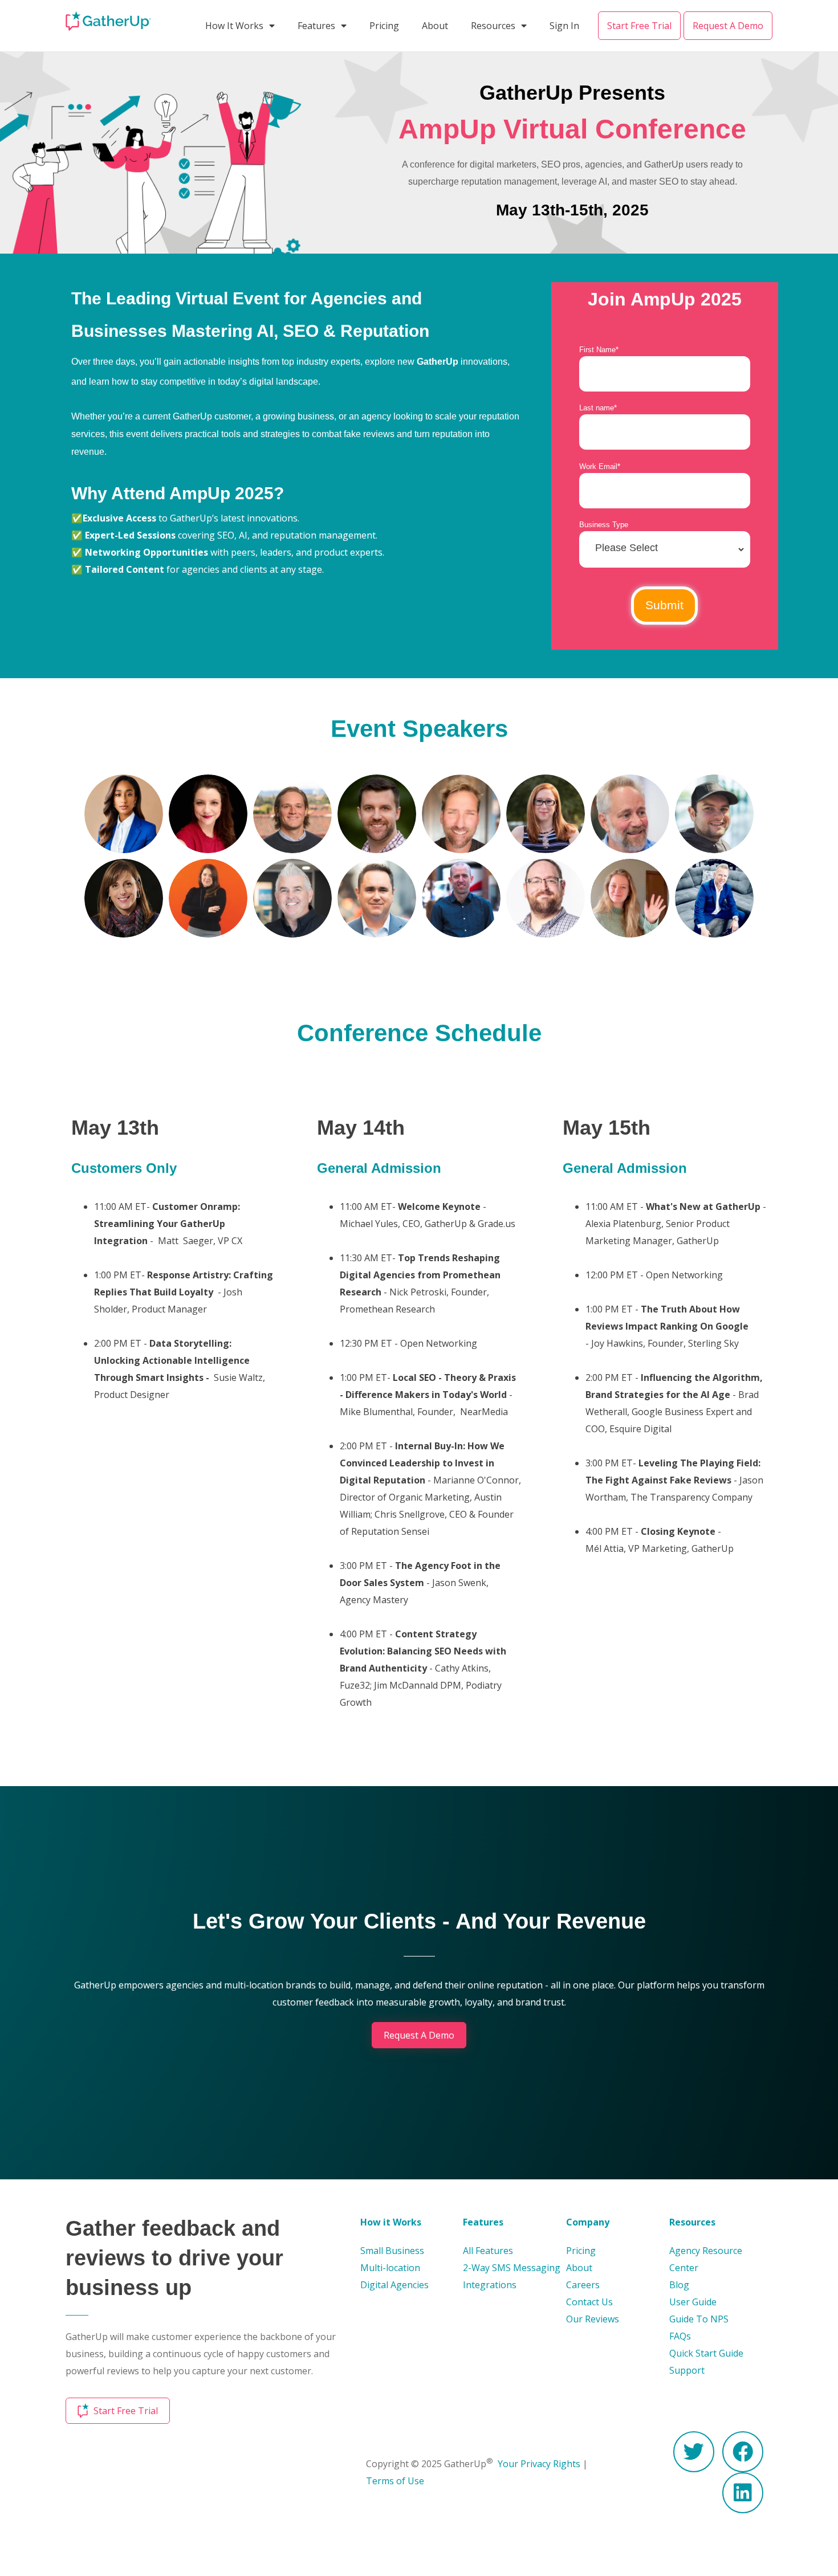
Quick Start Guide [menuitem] (706, 2353)
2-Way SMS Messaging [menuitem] (512, 2268)
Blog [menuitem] (679, 2285)
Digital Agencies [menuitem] (394, 2285)
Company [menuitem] (588, 2222)
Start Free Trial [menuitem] (639, 26)
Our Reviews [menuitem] (593, 2319)
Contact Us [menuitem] (589, 2302)
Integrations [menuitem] (490, 2285)
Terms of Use (395, 2481)
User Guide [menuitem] (693, 2302)
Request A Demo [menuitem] (728, 26)
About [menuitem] (435, 26)
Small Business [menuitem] (392, 2251)
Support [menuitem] (687, 2370)
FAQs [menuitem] (680, 2336)
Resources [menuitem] (493, 26)
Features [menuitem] (316, 26)
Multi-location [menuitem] (390, 2268)
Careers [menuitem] (583, 2285)
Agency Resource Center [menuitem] (706, 2259)
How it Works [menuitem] (391, 2222)
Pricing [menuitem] (384, 26)
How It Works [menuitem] (234, 26)
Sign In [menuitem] (564, 26)
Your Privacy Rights (539, 2464)
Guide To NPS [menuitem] (699, 2319)
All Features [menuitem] (488, 2251)
